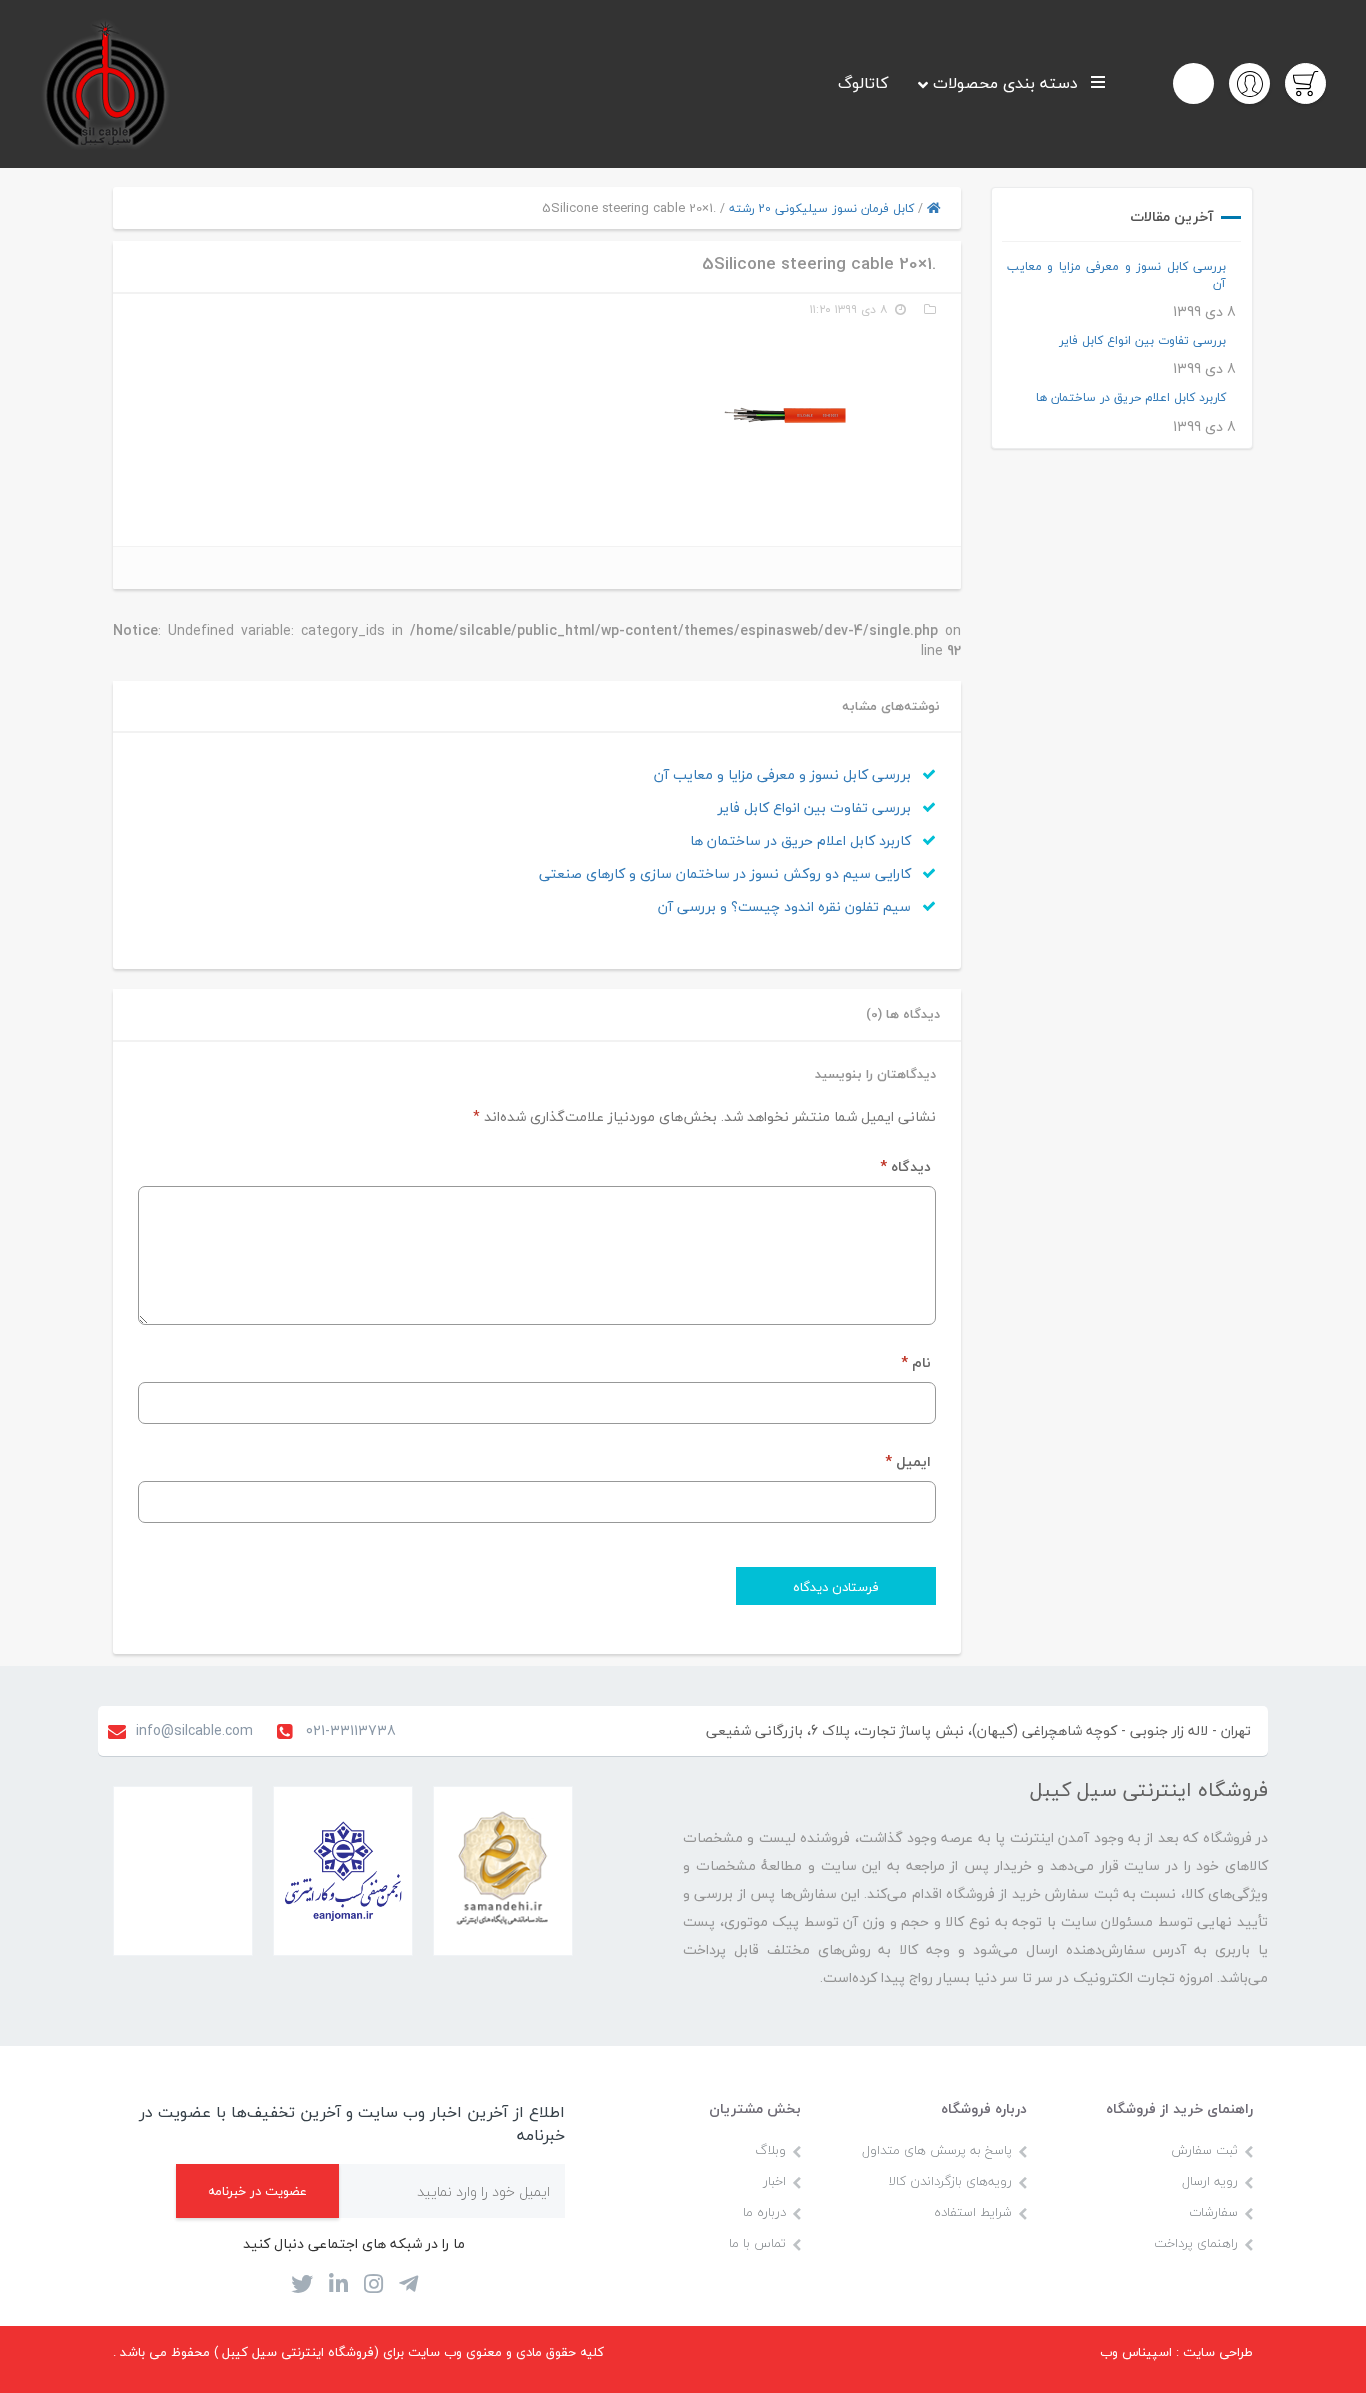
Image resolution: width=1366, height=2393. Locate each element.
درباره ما (764, 2212)
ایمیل (908, 1461)
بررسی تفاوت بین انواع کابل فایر (1142, 340)
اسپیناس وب (1136, 2352)
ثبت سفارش (1204, 2150)
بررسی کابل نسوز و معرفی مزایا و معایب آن (1117, 275)
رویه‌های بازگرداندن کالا (950, 2181)
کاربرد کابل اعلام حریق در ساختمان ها (1131, 397)
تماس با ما (757, 2243)
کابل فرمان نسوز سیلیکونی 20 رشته (821, 208)
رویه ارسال (1210, 2181)
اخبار (774, 2181)
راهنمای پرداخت (1196, 2243)
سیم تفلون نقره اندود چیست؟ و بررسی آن (786, 906)
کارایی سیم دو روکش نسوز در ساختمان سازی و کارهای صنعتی (727, 873)
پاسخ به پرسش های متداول (937, 2150)
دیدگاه (905, 1166)
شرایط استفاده (973, 2212)
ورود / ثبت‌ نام (1254, 83)
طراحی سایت (1218, 2352)
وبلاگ (770, 2150)
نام (916, 1362)
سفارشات (1213, 2212)
